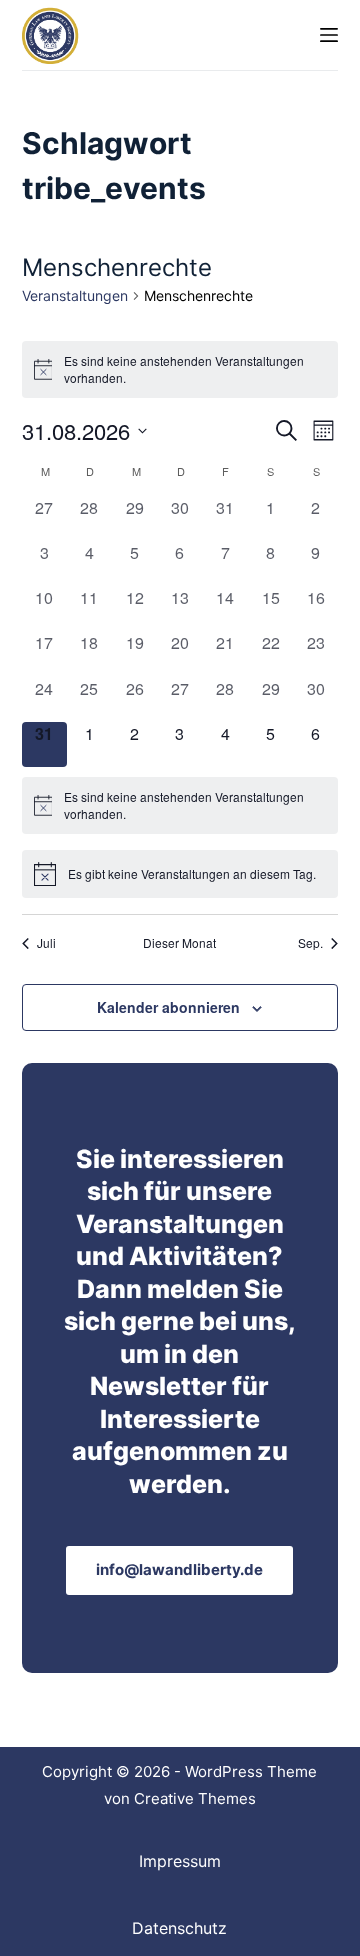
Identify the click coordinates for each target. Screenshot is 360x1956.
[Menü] (329, 35)
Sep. (310, 943)
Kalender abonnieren (168, 1007)
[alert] (180, 369)
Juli (46, 943)
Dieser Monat (179, 943)
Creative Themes (195, 1798)
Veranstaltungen (75, 295)
